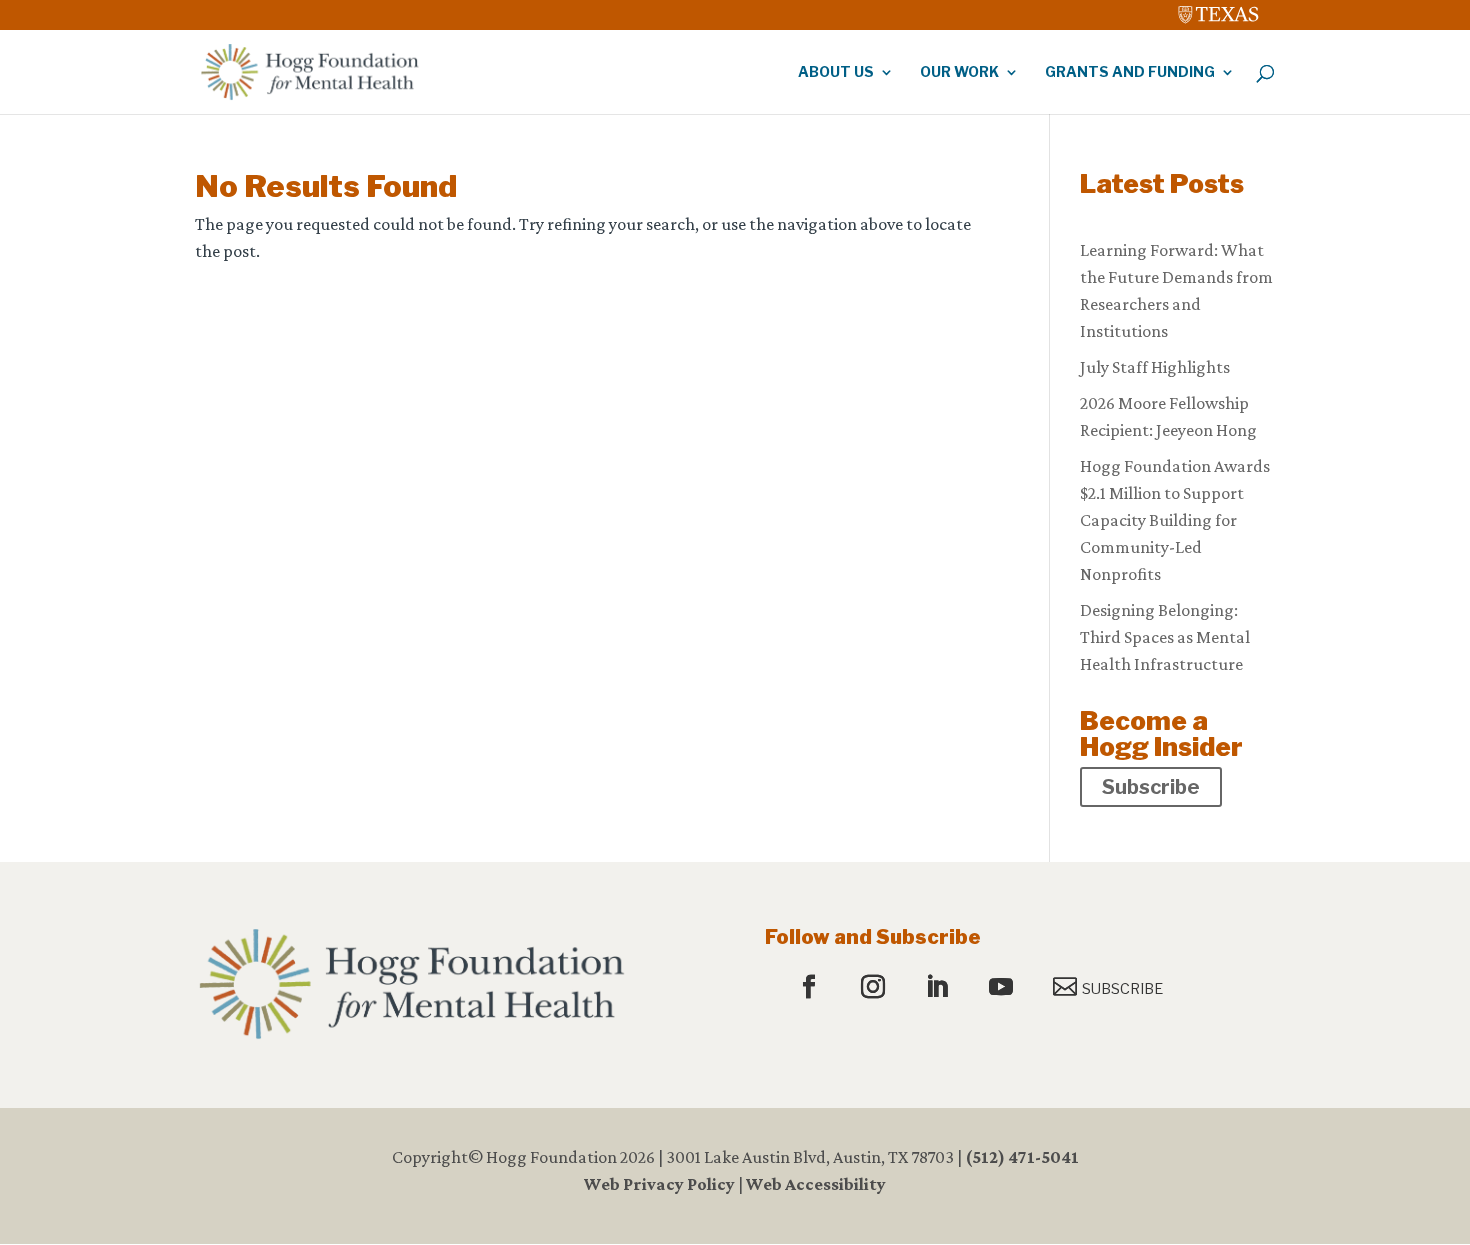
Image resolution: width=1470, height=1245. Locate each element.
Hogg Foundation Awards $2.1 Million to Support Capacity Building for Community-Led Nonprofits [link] (1175, 520)
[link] (1219, 10)
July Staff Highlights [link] (1155, 367)
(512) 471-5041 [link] (1022, 1157)
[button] (811, 988)
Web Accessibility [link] (816, 1184)
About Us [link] (836, 72)
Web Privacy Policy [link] (659, 1184)
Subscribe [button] (1151, 787)
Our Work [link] (959, 72)
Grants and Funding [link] (1130, 72)
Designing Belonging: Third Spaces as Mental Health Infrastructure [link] (1165, 637)
